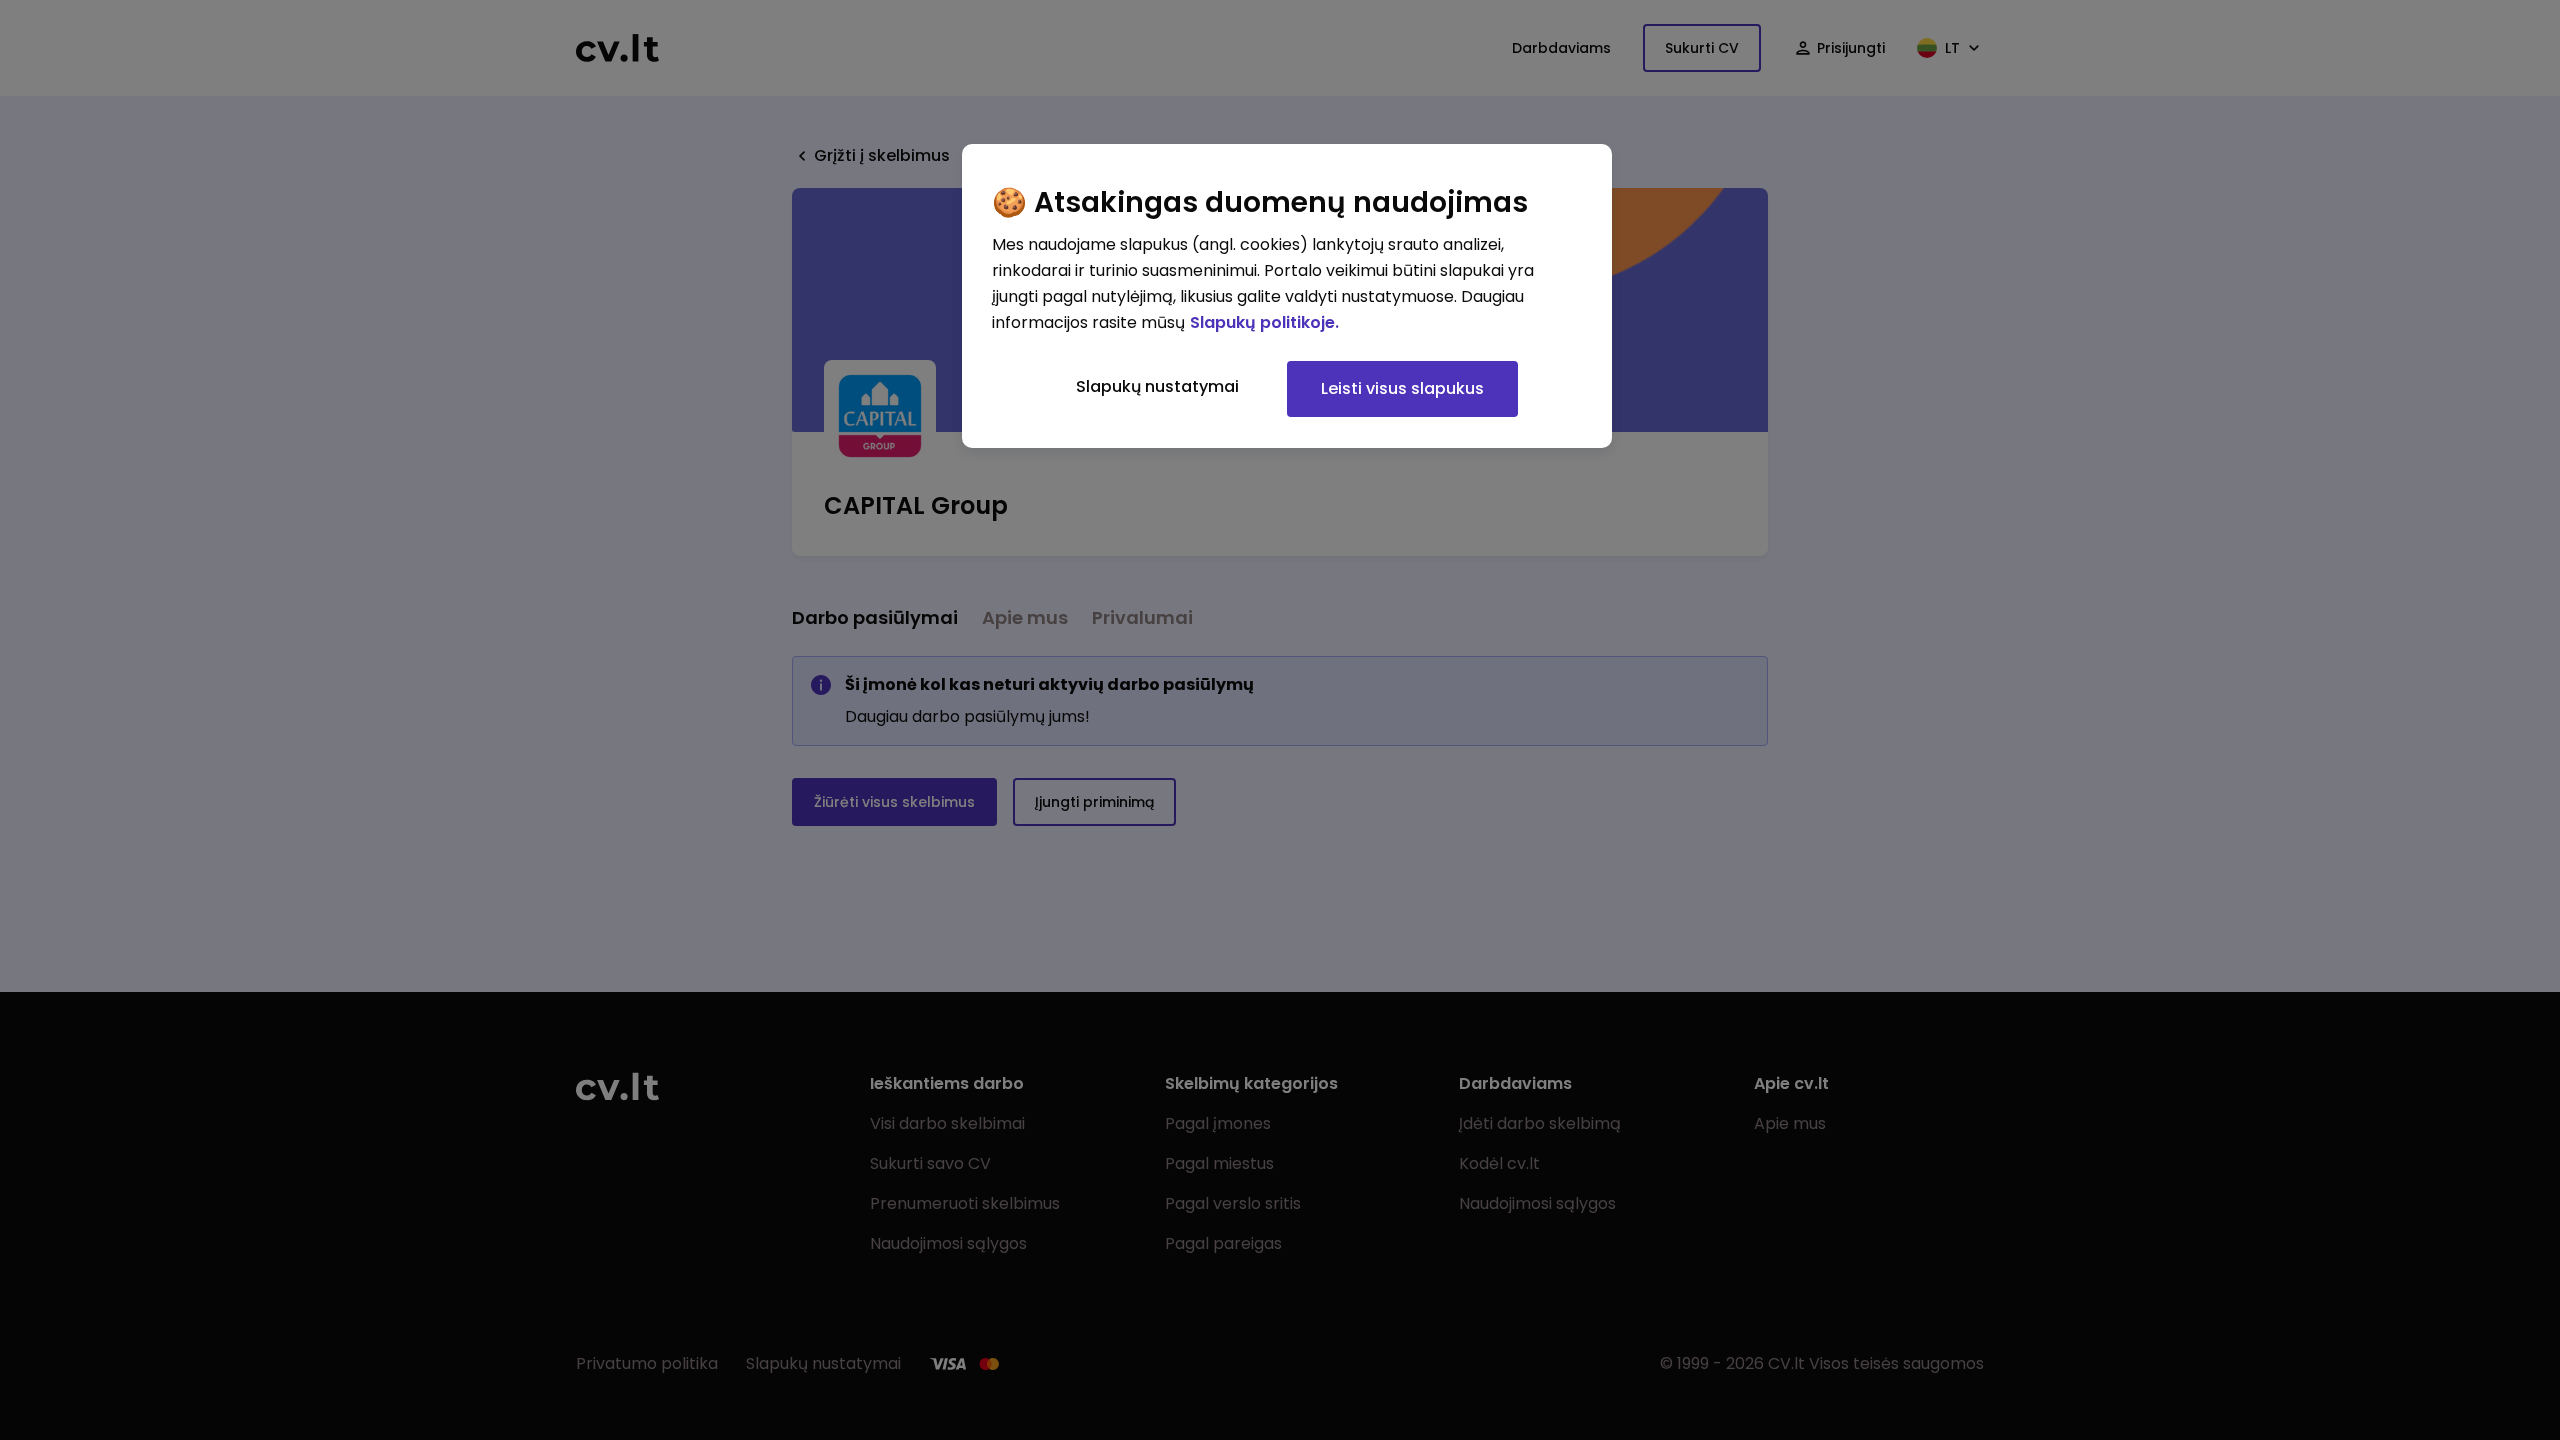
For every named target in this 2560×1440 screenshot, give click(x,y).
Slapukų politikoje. (1264, 322)
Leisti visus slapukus (1402, 388)
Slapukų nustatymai (1157, 386)
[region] (1287, 296)
